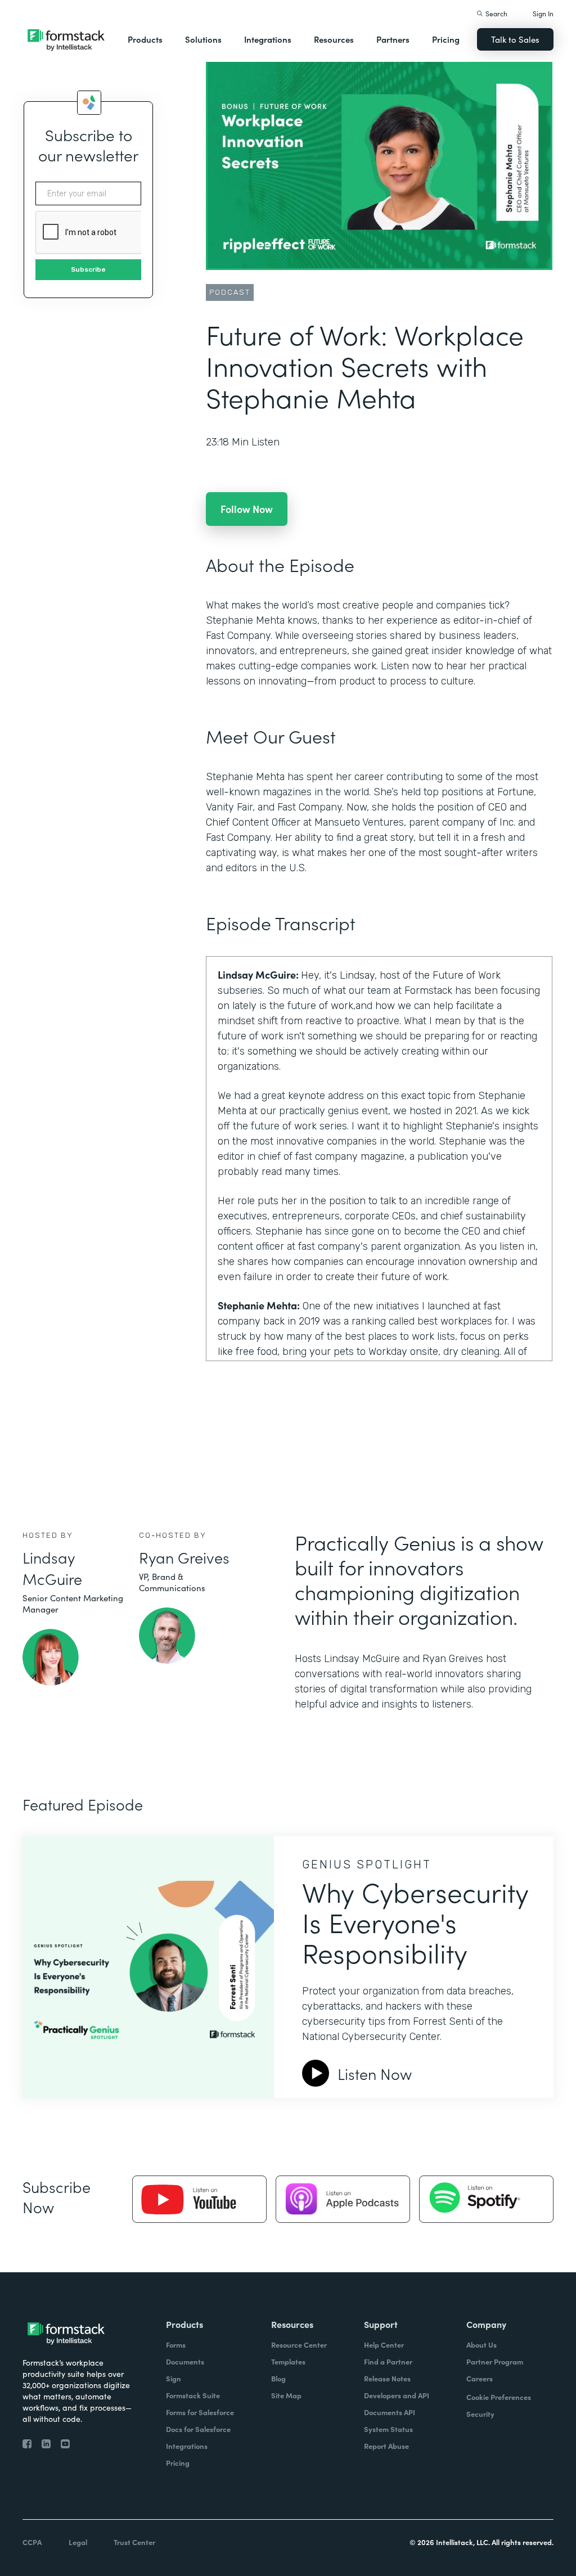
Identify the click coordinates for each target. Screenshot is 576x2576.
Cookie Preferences (499, 2397)
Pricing (446, 39)
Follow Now (247, 509)
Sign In (543, 13)
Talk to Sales (515, 39)
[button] (145, 39)
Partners (393, 39)
